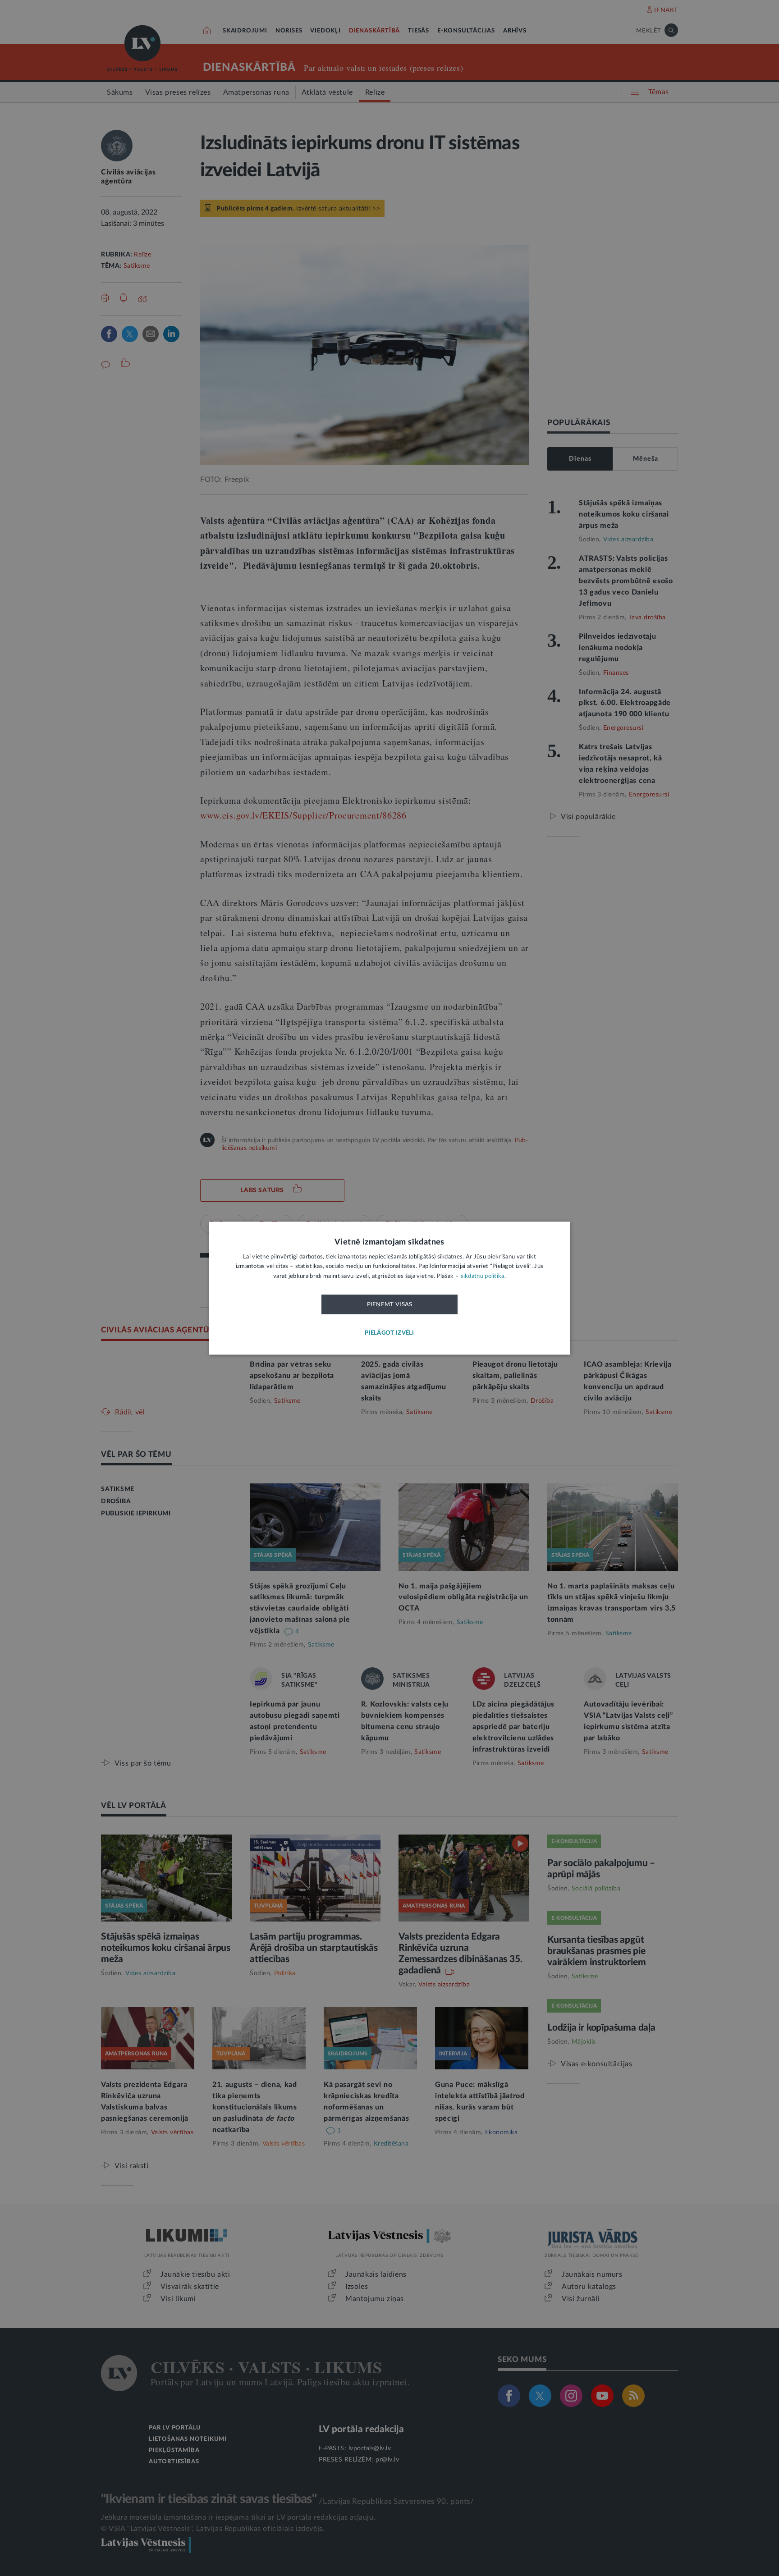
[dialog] (389, 1288)
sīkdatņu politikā (483, 1276)
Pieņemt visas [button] (390, 1305)
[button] (389, 1333)
